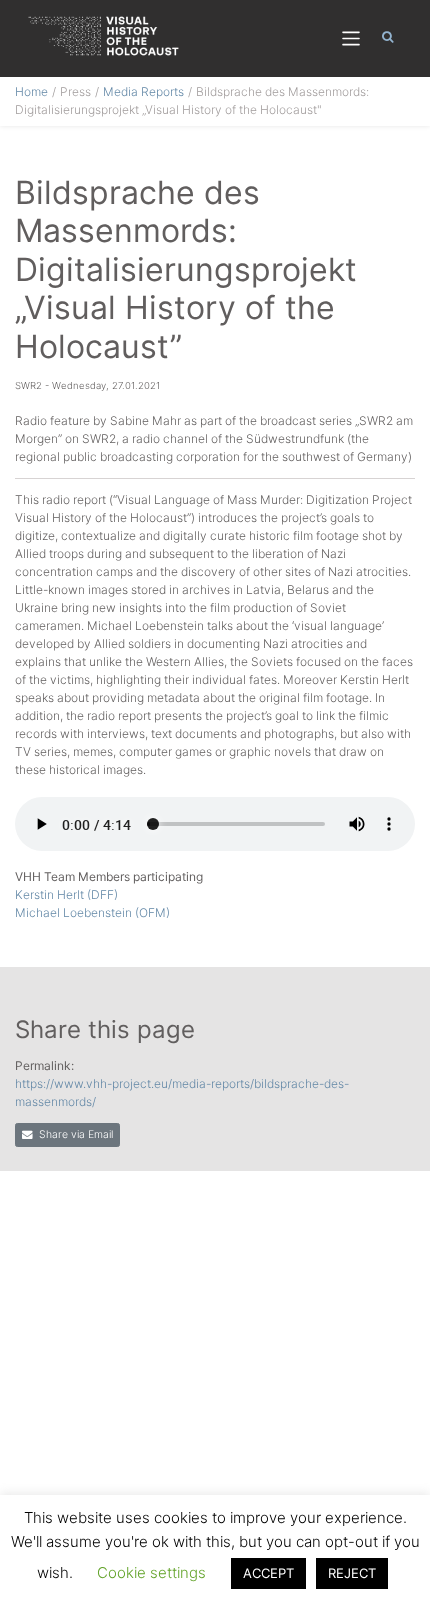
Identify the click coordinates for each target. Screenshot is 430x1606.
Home (31, 91)
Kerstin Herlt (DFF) (66, 894)
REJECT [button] (352, 1573)
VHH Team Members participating (109, 876)
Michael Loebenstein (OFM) (92, 912)
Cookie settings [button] (151, 1572)
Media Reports (143, 91)
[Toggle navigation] (351, 38)
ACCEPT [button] (268, 1573)
